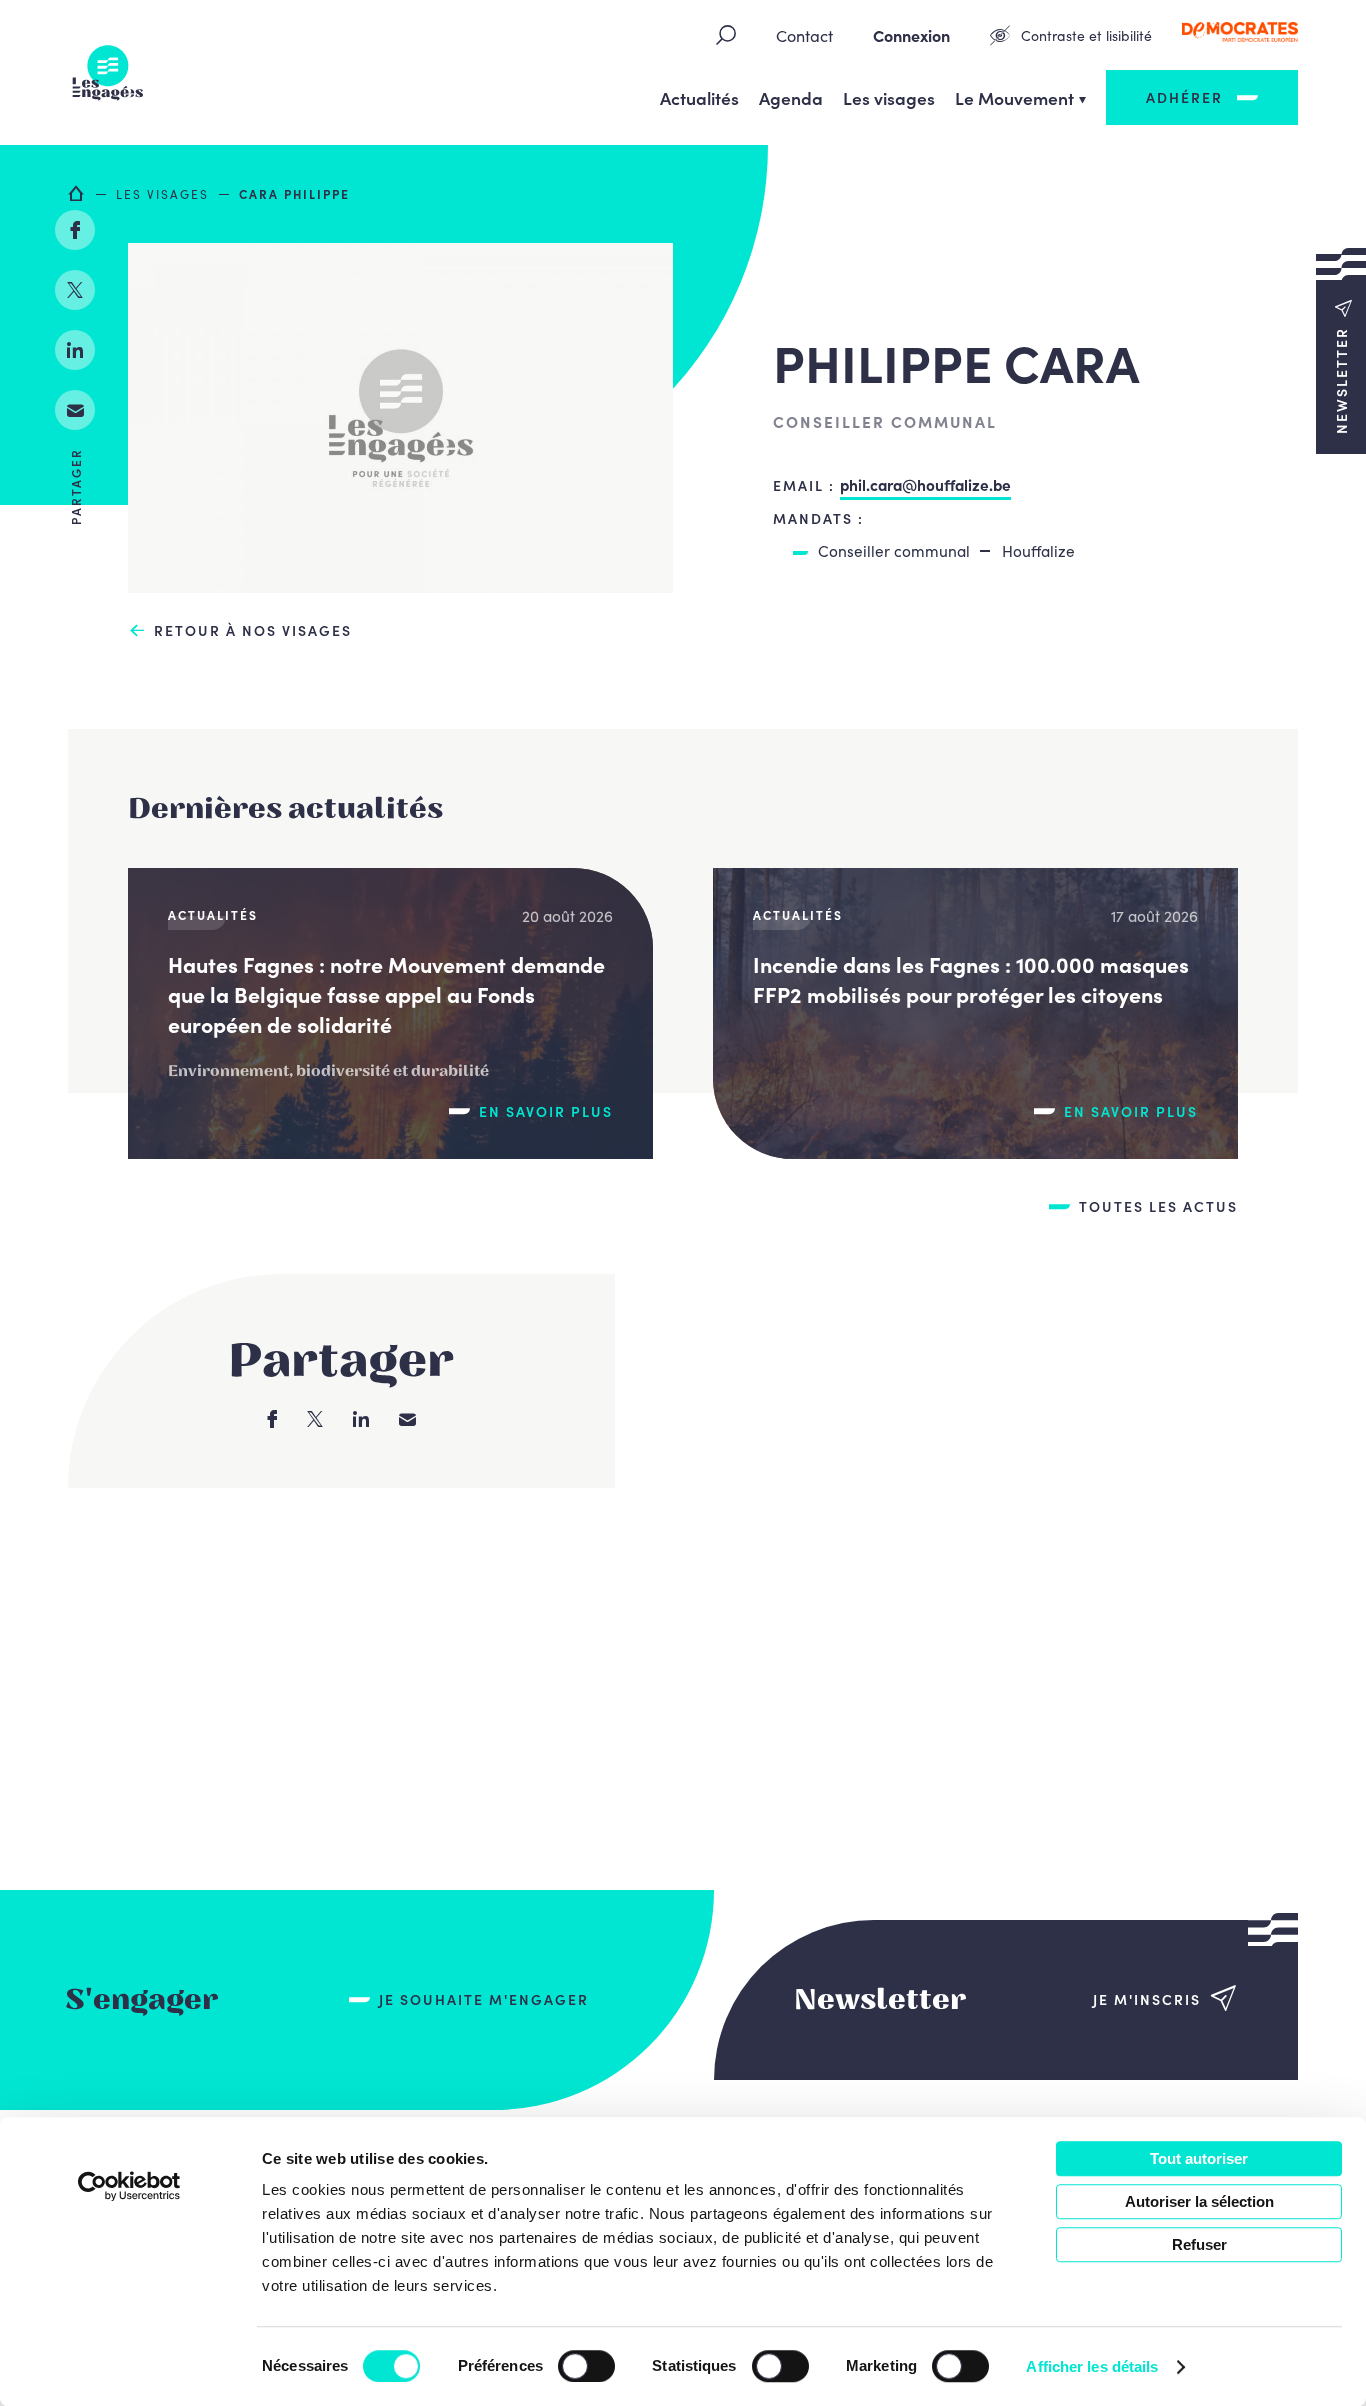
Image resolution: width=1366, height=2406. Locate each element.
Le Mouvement (1014, 97)
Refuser (1199, 2244)
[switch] (586, 2366)
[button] (1341, 350)
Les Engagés (108, 73)
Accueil (77, 193)
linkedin (75, 350)
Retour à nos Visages (253, 630)
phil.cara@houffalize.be (925, 484)
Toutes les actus (1158, 1206)
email (75, 410)
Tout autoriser (1199, 2158)
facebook (75, 230)
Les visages (889, 97)
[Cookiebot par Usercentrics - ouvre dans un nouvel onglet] (129, 2186)
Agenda (791, 97)
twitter (75, 290)
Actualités (699, 97)
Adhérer (1184, 97)
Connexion (911, 35)
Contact (804, 35)
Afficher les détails (1092, 2366)
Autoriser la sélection (1199, 2201)
